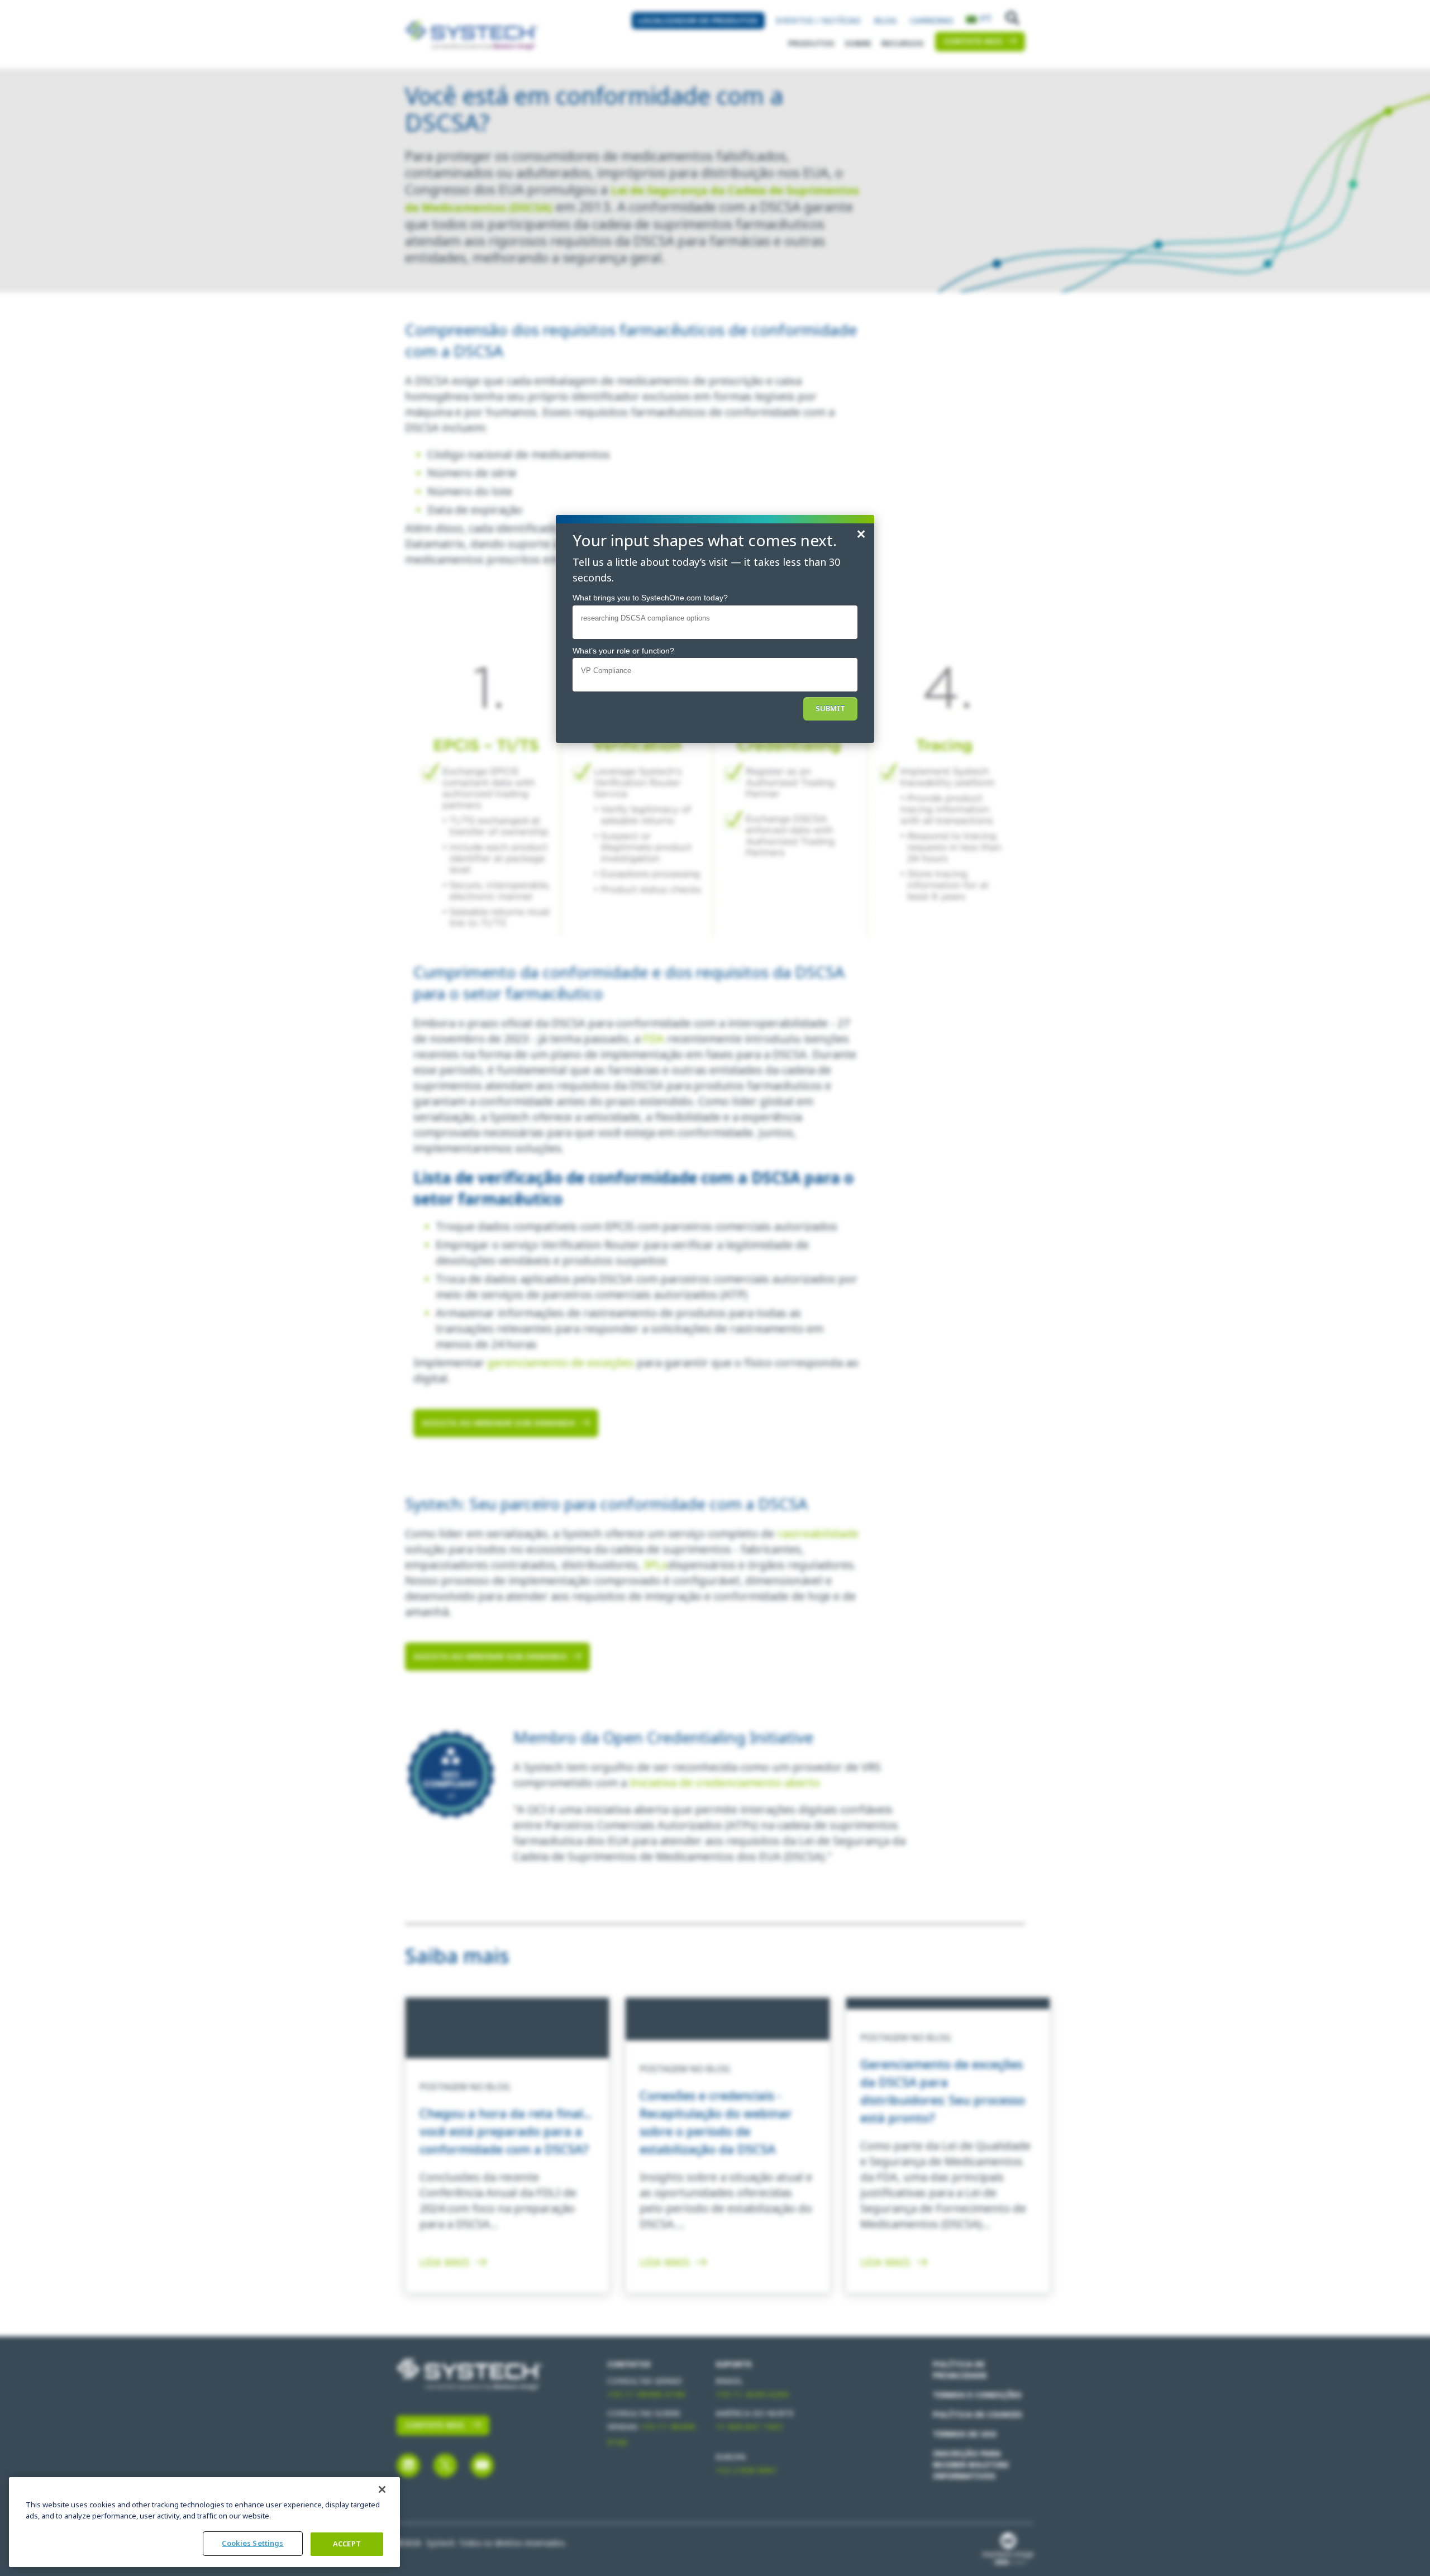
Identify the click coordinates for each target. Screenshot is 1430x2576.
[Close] (382, 2489)
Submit (830, 709)
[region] (204, 2522)
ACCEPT (347, 2544)
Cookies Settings (252, 2543)
